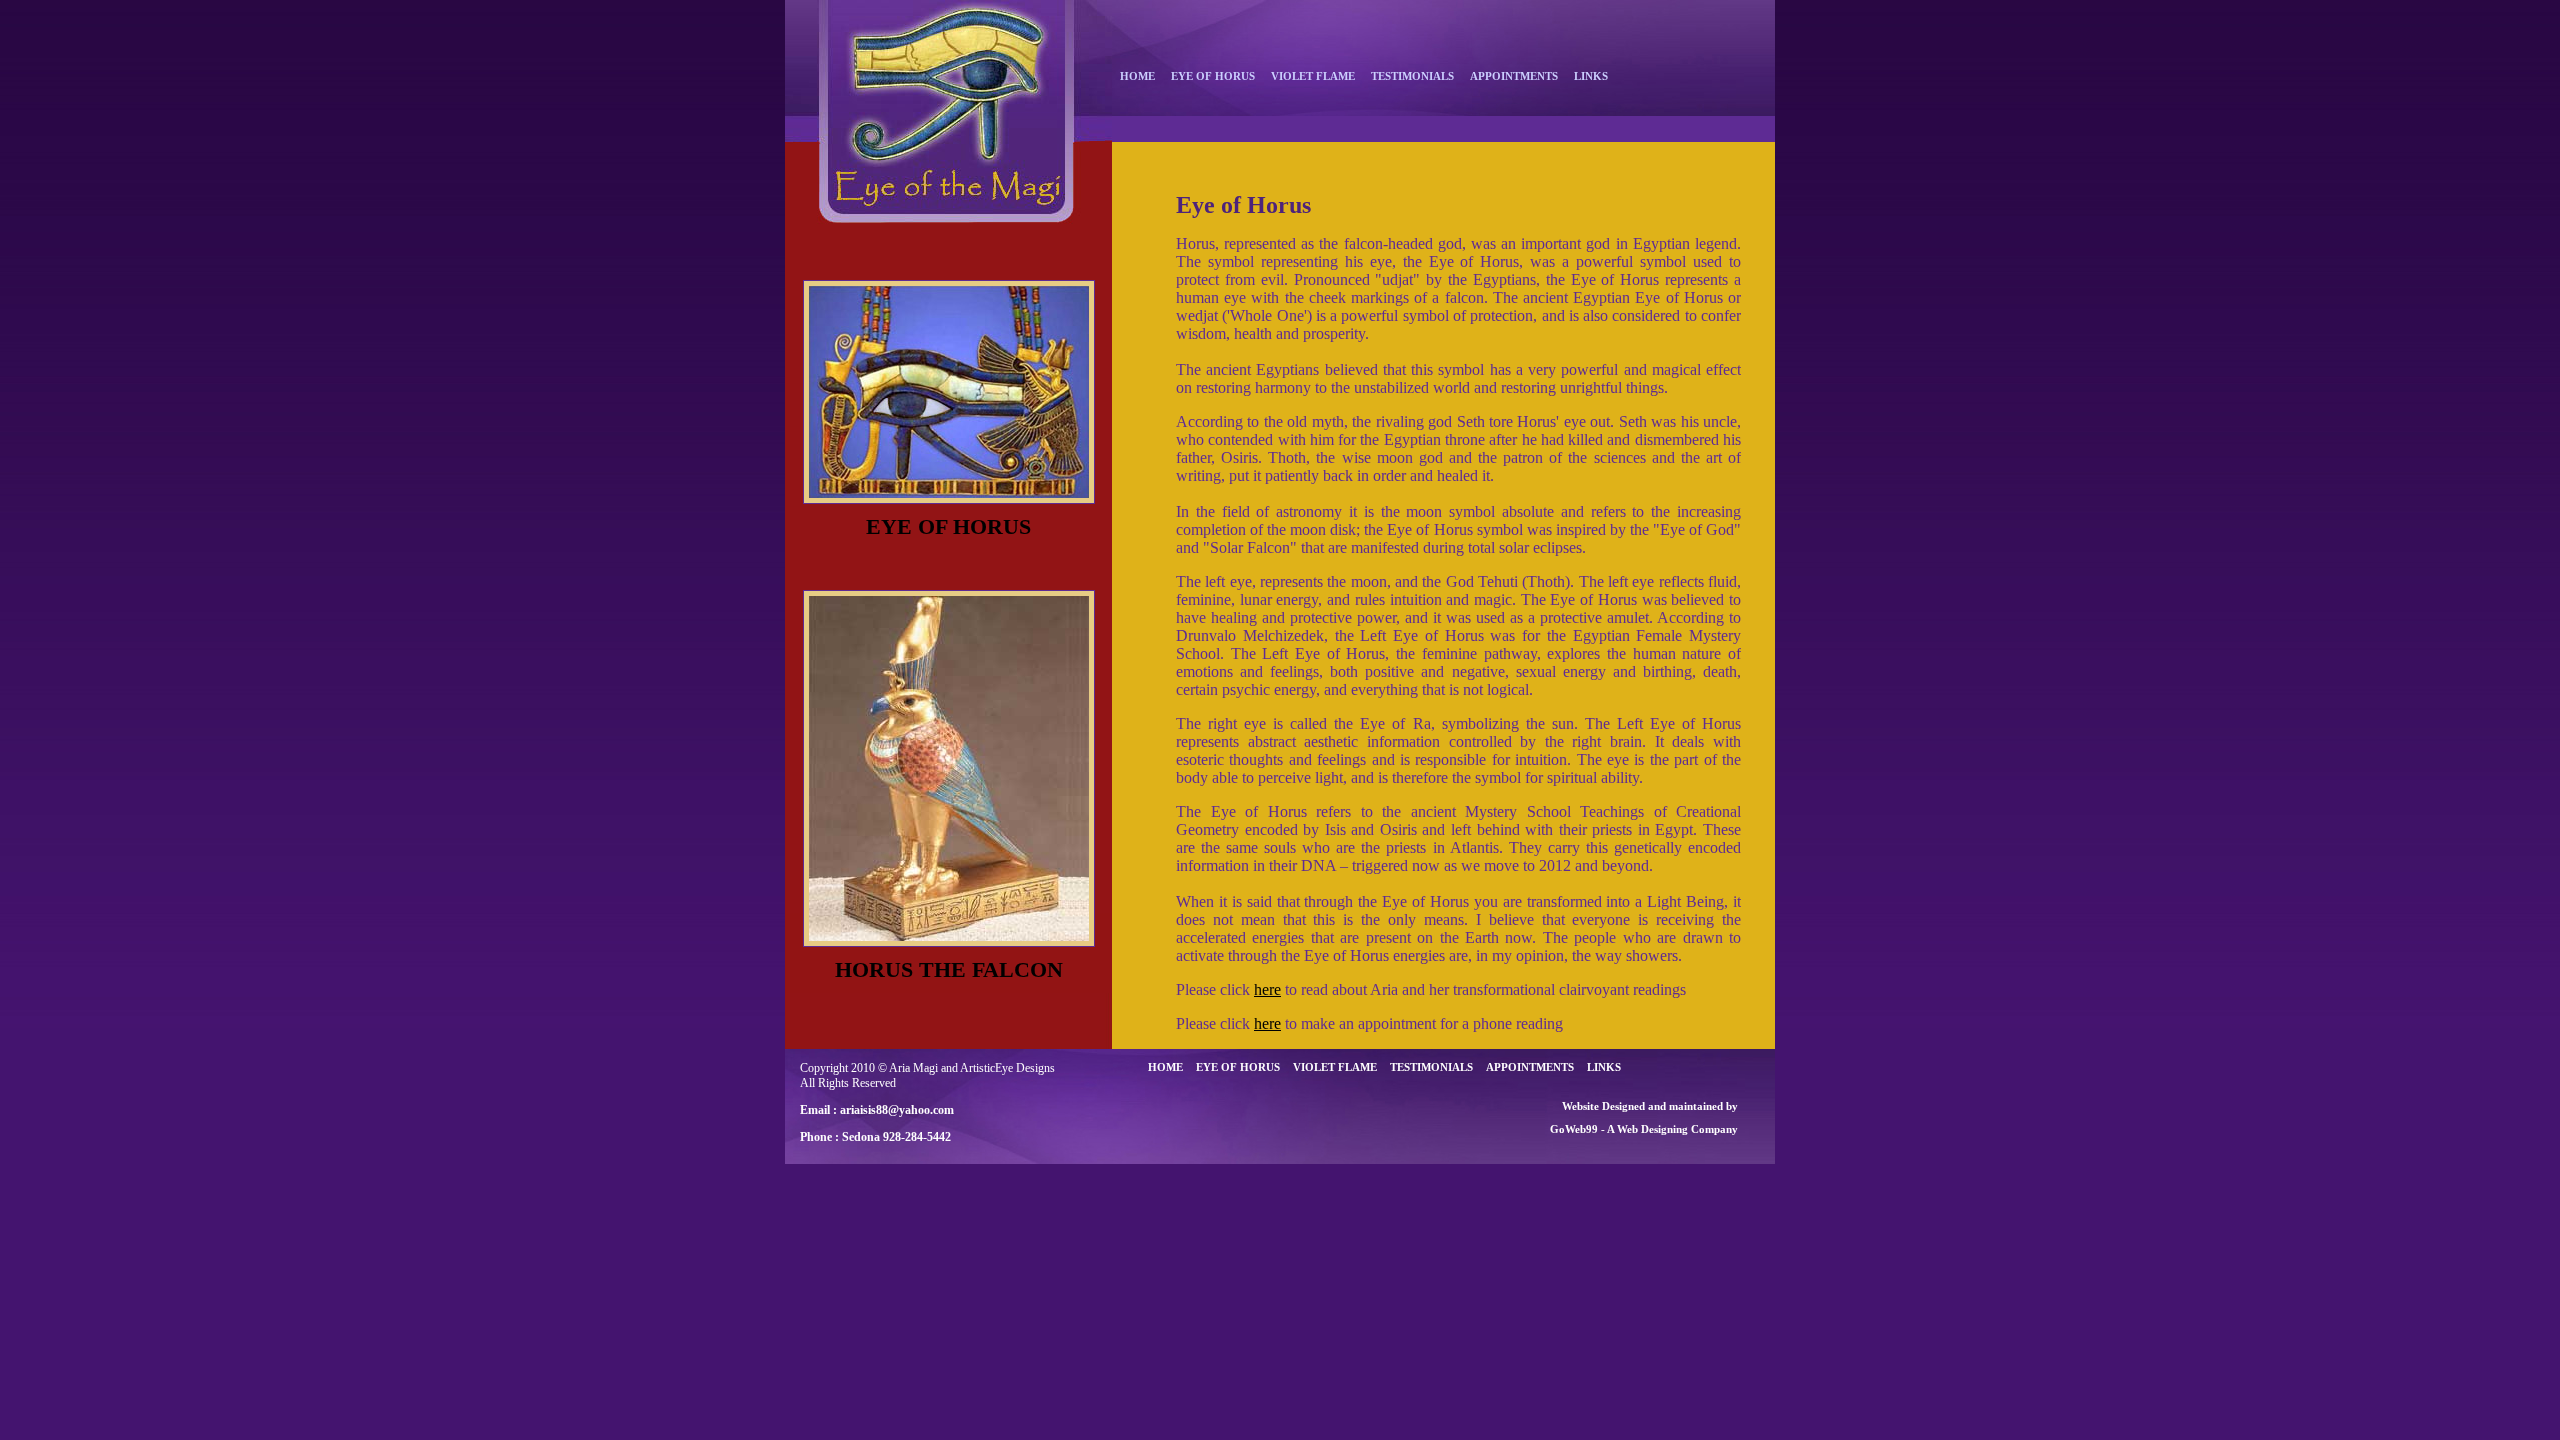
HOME (1137, 76)
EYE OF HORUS (1213, 76)
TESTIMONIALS (1412, 76)
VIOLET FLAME (1313, 76)
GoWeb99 (1574, 1129)
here (1267, 989)
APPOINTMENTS (1514, 76)
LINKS (1591, 76)
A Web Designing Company (1672, 1129)
